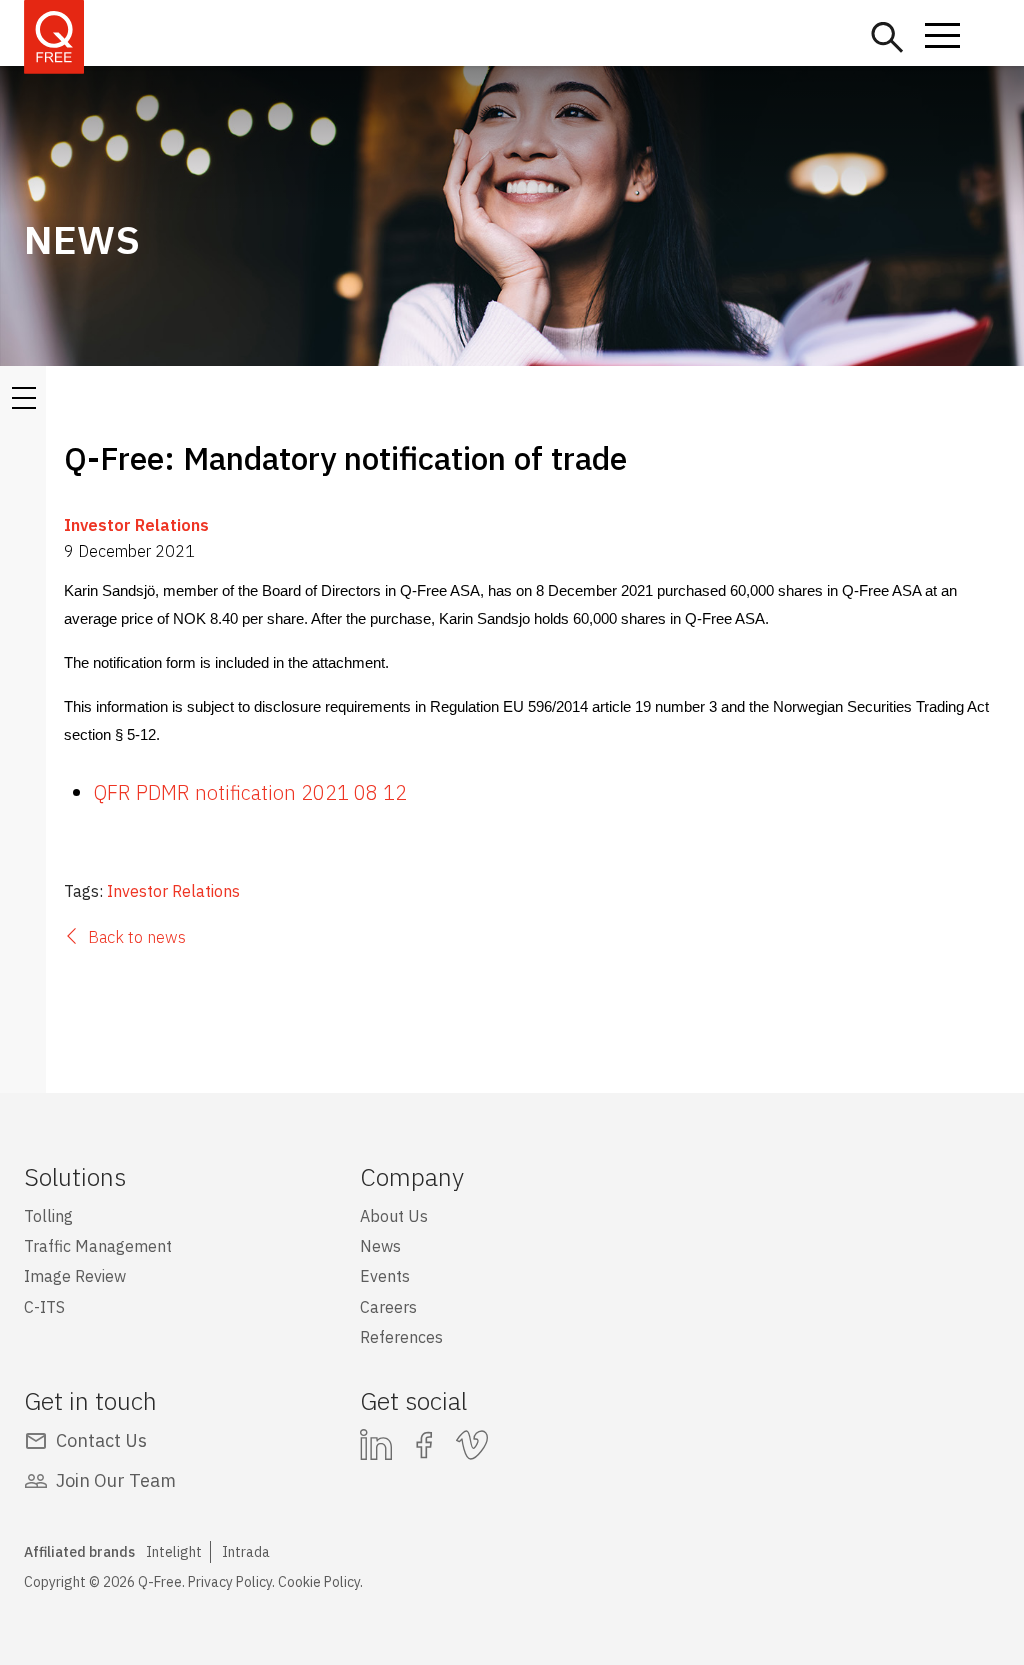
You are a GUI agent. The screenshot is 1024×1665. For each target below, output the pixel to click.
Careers (388, 1307)
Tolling (48, 1216)
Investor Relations (136, 525)
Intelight (174, 1552)
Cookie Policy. (320, 1582)
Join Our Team (116, 1480)
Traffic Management (98, 1246)
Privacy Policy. (231, 1582)
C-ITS (44, 1307)
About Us (394, 1216)
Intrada (246, 1552)
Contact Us (101, 1440)
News (380, 1246)
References (401, 1337)
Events (385, 1276)
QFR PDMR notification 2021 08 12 (250, 792)
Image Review (75, 1276)
